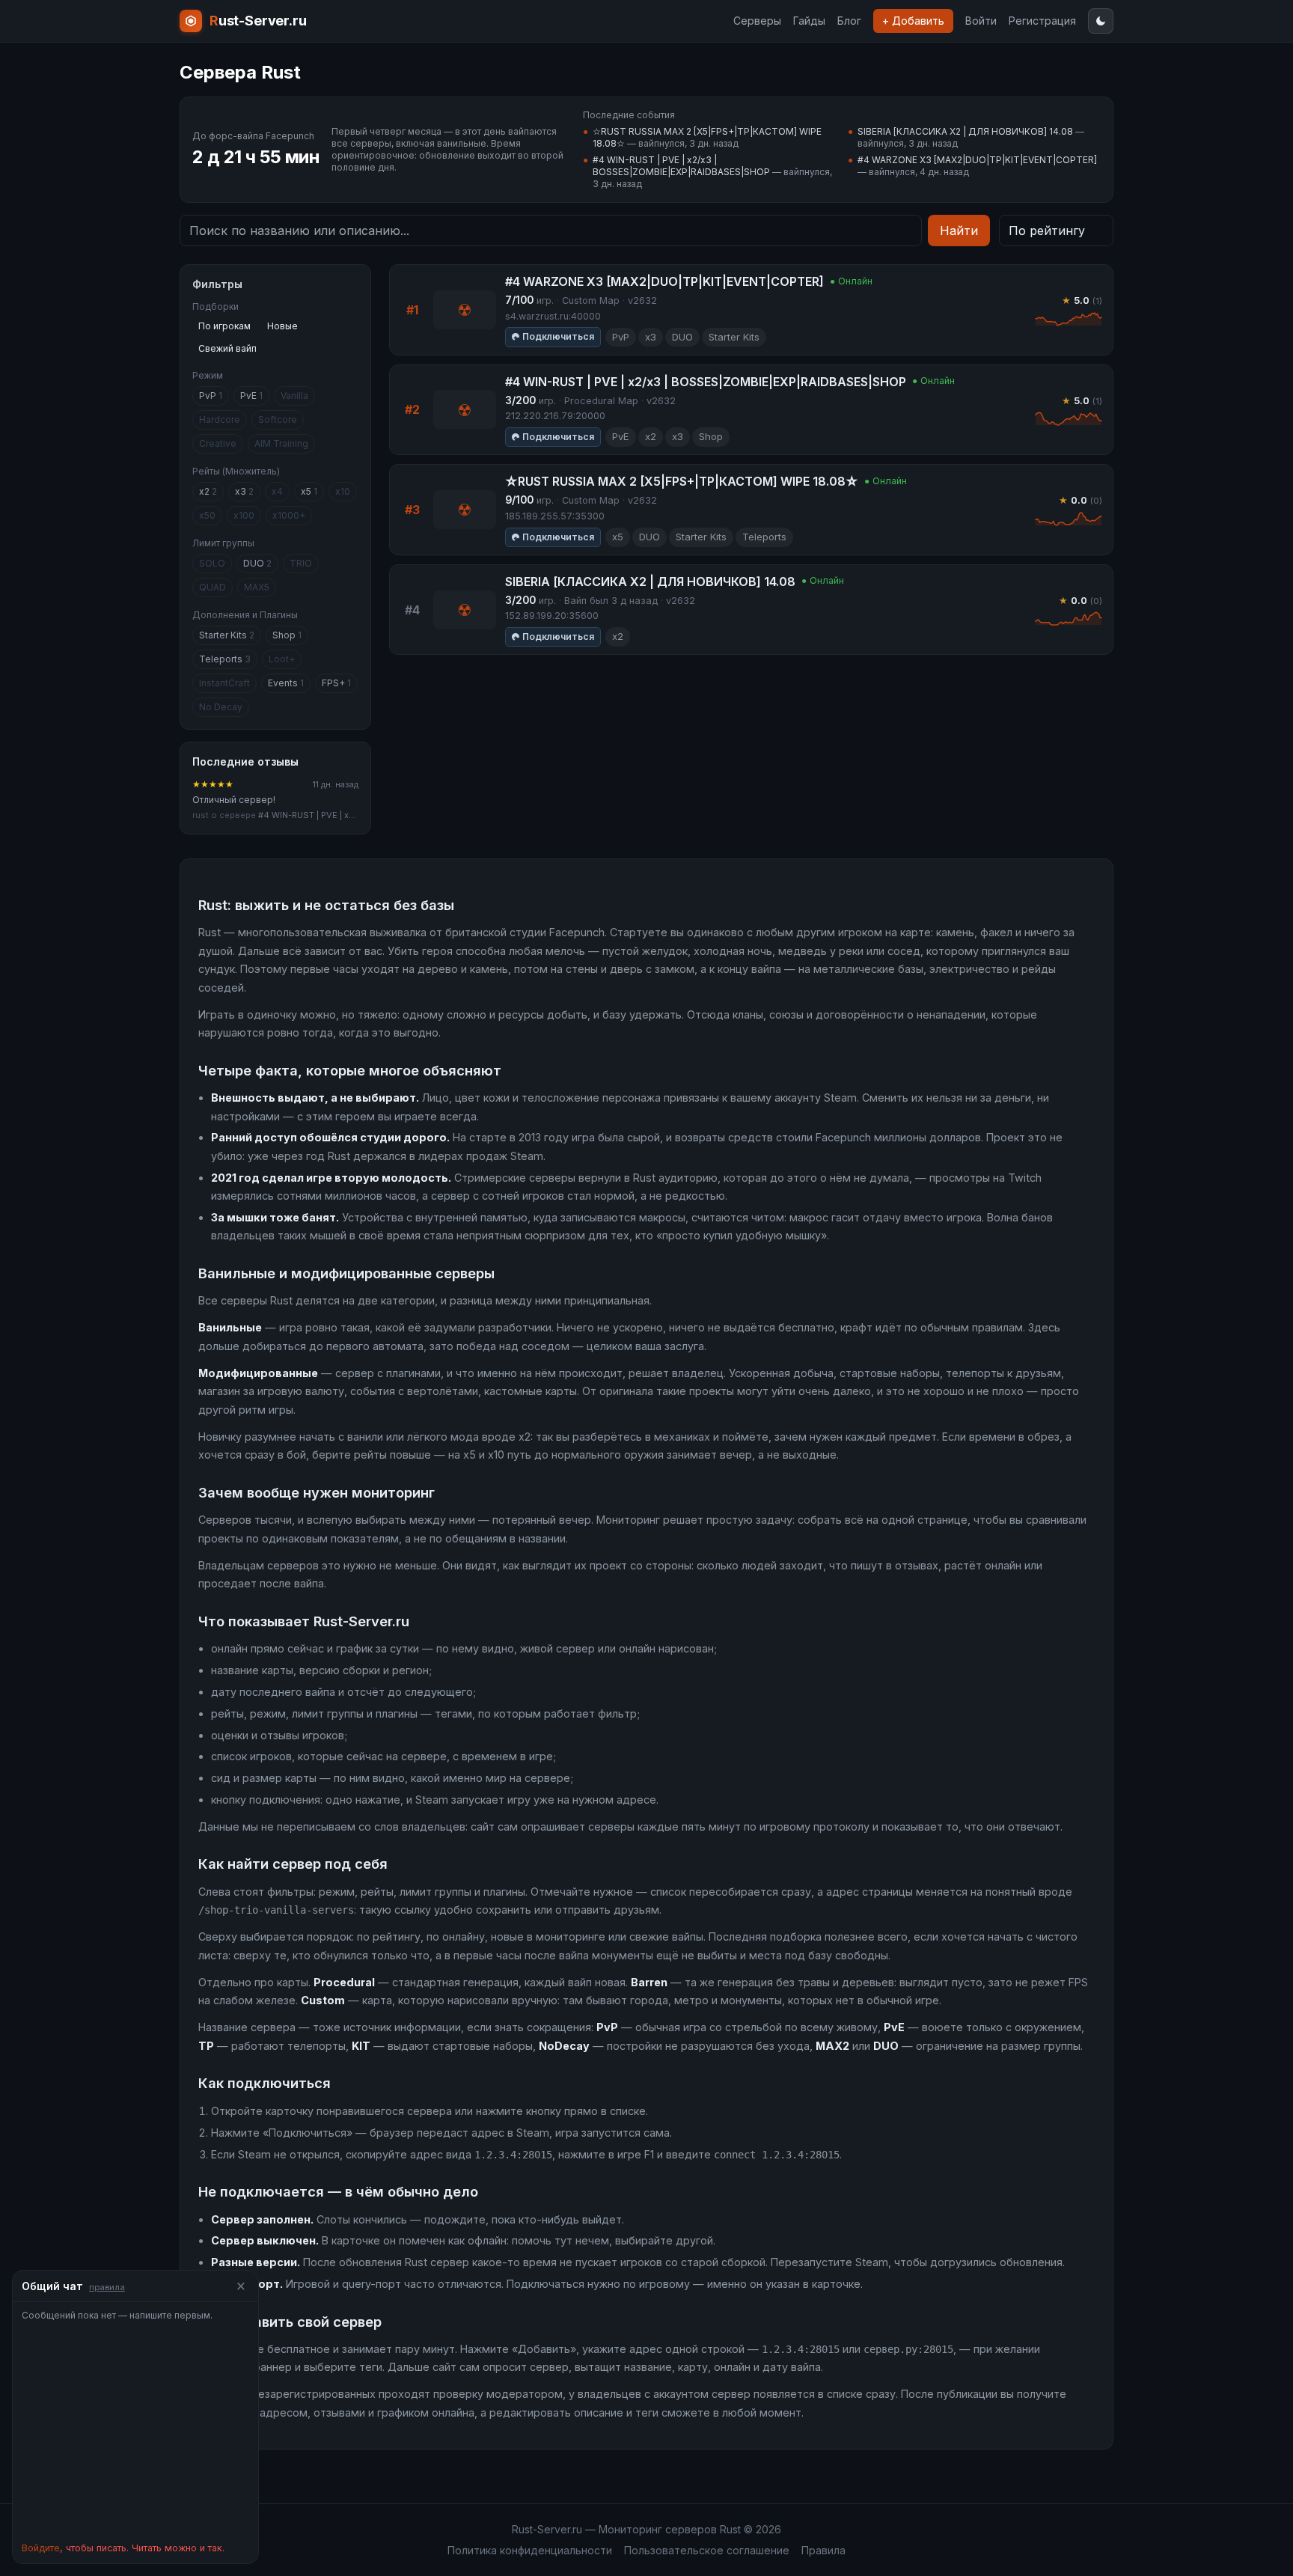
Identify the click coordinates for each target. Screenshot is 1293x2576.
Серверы (757, 21)
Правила (823, 2550)
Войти (981, 21)
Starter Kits (227, 635)
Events (286, 683)
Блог (849, 21)
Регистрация (1042, 21)
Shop (287, 635)
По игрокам (224, 326)
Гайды (809, 21)
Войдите (41, 2548)
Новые (282, 326)
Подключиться (558, 336)
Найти (959, 231)
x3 (244, 491)
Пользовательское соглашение (707, 2550)
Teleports (225, 659)
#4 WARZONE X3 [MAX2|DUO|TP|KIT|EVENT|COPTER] (977, 160)
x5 (309, 491)
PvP (211, 396)
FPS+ (336, 683)
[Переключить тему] (1101, 21)
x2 (208, 491)
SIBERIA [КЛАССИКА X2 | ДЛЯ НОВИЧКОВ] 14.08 (965, 131)
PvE (251, 396)
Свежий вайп (227, 348)
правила (107, 2287)
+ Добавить (913, 21)
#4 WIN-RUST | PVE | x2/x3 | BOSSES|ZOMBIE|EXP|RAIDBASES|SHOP (681, 166)
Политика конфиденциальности (530, 2550)
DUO (257, 563)
